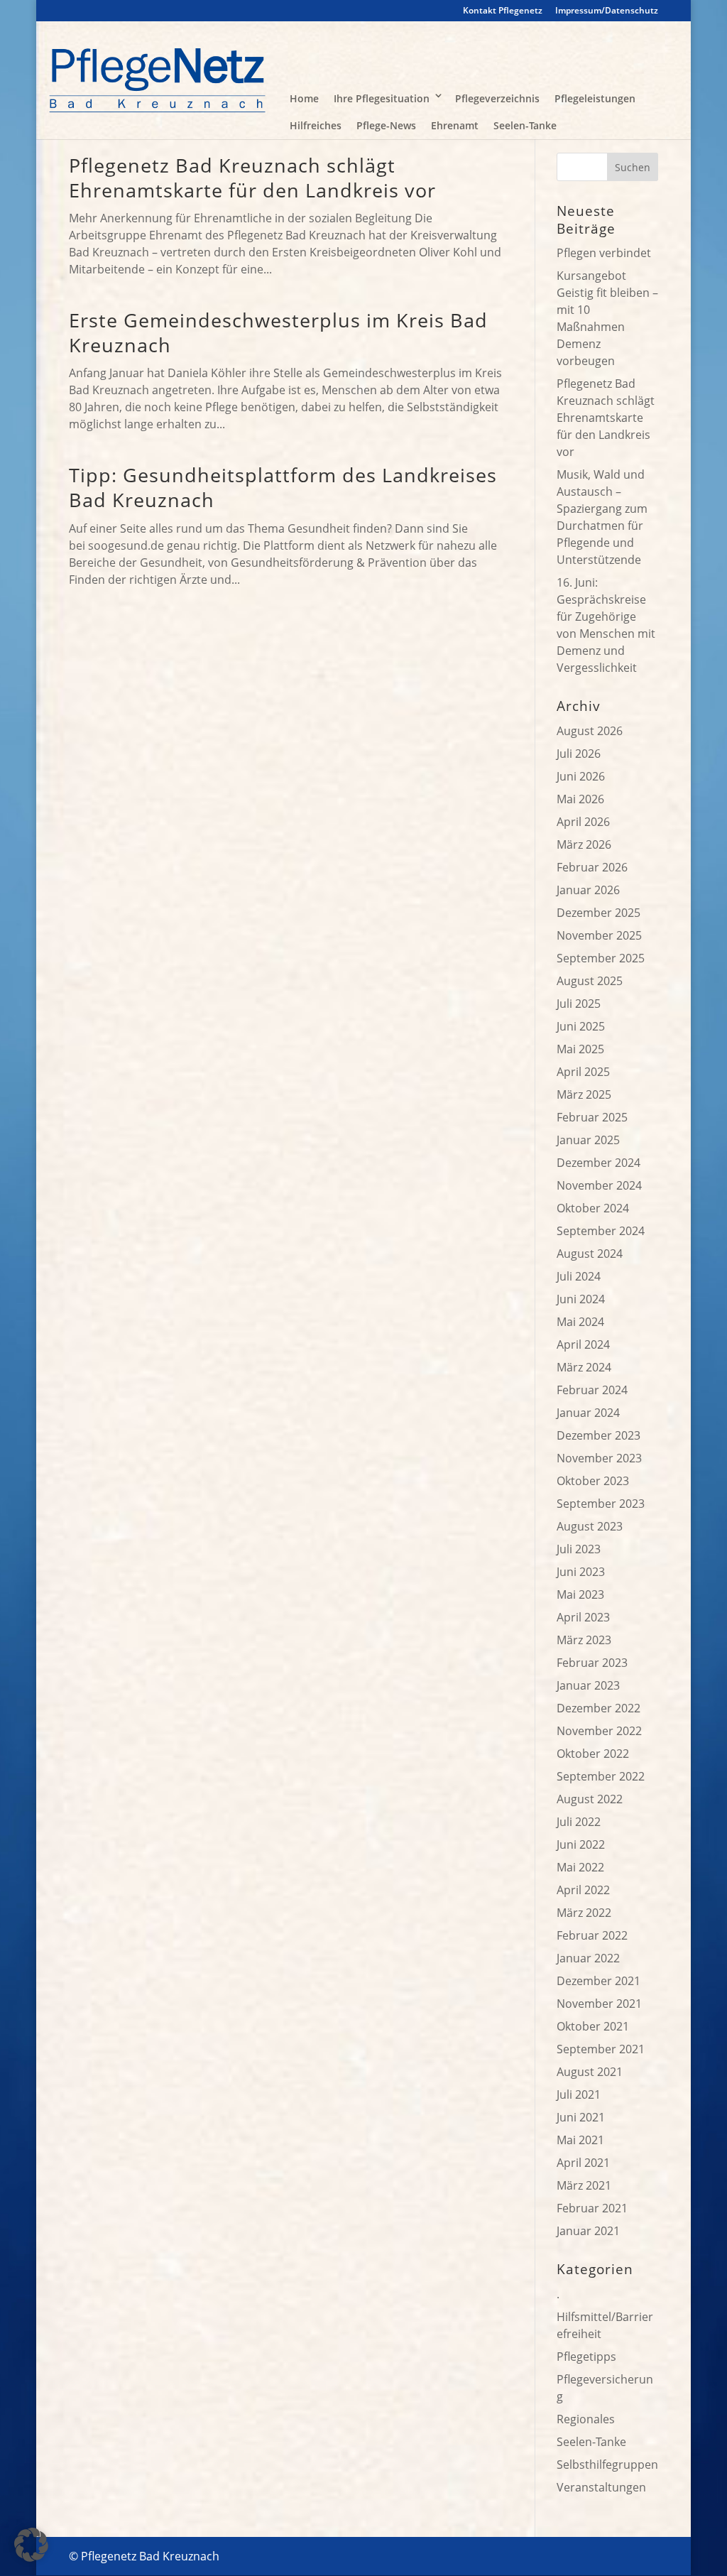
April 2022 (583, 1890)
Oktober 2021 (593, 2026)
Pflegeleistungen (595, 98)
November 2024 (599, 1185)
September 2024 (601, 1231)
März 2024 (584, 1367)
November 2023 (599, 1458)
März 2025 (584, 1094)
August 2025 (590, 981)
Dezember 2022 (598, 1708)
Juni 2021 (581, 2117)
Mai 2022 (580, 1867)
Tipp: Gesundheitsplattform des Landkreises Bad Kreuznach (283, 487)
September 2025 (601, 958)
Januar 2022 (588, 1958)
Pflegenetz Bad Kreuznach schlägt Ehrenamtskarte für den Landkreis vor (252, 178)
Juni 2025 (581, 1026)
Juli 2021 (579, 2094)
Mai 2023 (580, 1594)
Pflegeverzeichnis (497, 98)
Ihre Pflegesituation (382, 98)
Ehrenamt (455, 125)
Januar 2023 (588, 1685)
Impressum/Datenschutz (607, 11)
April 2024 (583, 1344)
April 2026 (583, 822)
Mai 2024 (580, 1322)
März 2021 (584, 2185)
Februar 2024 (592, 1390)
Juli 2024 (579, 1276)
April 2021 (583, 2163)
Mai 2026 (580, 799)
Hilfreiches (316, 125)
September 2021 (601, 2049)
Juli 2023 (579, 1549)
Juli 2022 (579, 1822)
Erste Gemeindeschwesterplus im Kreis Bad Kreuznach (278, 332)
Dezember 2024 (598, 1163)
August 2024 (590, 1254)
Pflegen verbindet (604, 253)
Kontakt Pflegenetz (503, 11)
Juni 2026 (581, 776)
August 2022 (590, 1799)
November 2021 (599, 2004)
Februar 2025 (592, 1117)
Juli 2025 (579, 1004)
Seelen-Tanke (525, 125)
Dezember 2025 (598, 913)
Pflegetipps (586, 2357)
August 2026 (590, 731)
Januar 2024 (588, 1413)
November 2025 (599, 935)
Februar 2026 (592, 867)
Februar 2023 (592, 1663)
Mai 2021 (580, 2140)
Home (304, 98)
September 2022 (601, 1776)
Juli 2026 (579, 754)
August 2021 (590, 2072)
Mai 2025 (580, 1049)
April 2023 (583, 1617)
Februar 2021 (592, 2208)
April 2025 (583, 1072)
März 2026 (584, 844)
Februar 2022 (592, 1935)
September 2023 (601, 1504)
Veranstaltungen (601, 2487)
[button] (31, 2545)
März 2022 (584, 1913)
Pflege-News (386, 125)
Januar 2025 (588, 1140)
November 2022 (599, 1731)
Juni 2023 (581, 1572)
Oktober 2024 (593, 1208)
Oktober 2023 (593, 1481)
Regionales (586, 2419)
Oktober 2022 (593, 1754)
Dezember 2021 (598, 1981)
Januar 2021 (588, 2231)
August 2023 (590, 1526)
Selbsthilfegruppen (607, 2464)
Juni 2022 (581, 1844)
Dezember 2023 (598, 1435)
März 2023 (584, 1640)
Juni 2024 (581, 1299)
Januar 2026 (588, 890)
